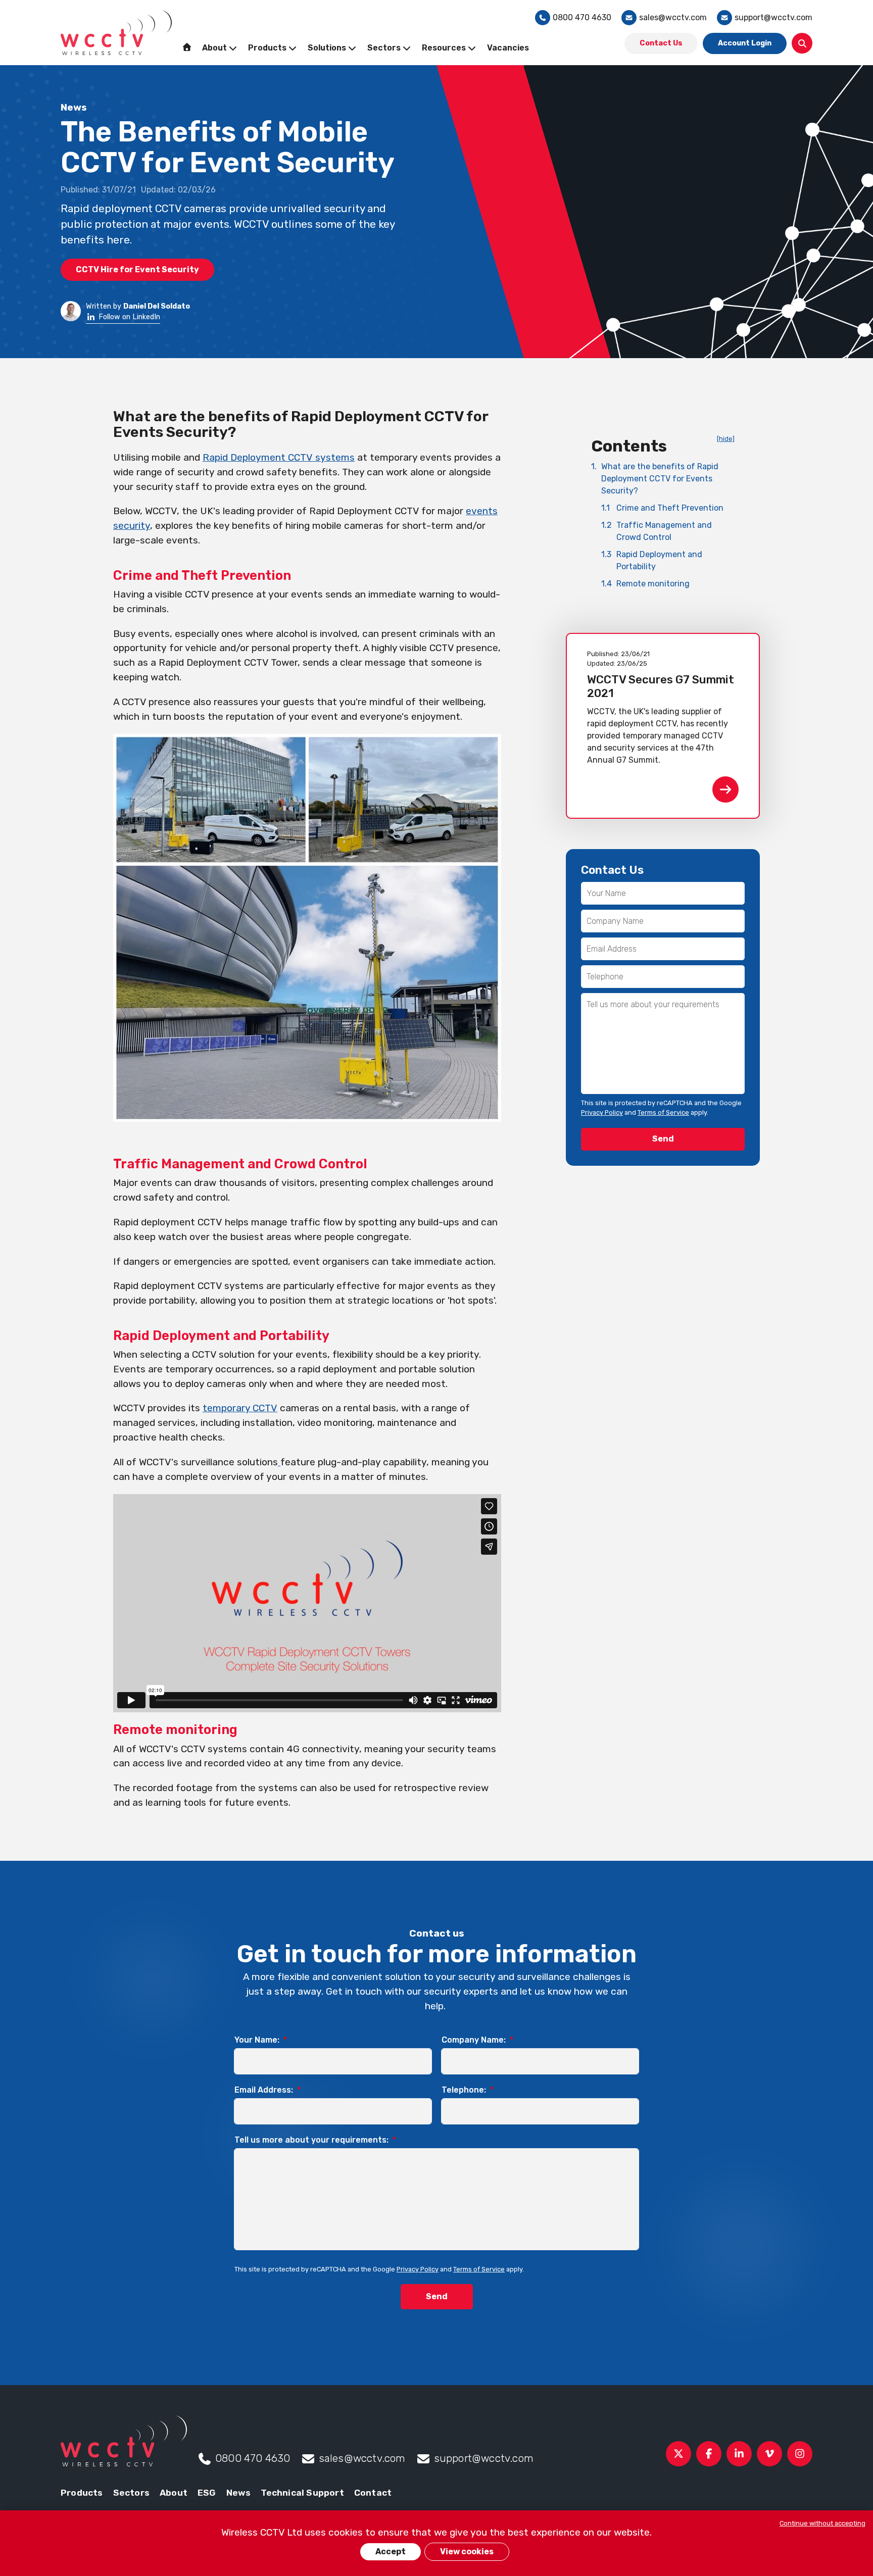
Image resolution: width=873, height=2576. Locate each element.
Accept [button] (391, 2552)
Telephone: (468, 2090)
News (239, 2493)
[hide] (726, 439)
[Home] (187, 47)
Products (82, 2493)
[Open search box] (802, 43)
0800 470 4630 (582, 17)
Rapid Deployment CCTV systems (279, 457)
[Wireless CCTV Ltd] (116, 33)
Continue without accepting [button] (822, 2523)
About (174, 2493)
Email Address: (268, 2090)
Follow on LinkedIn (129, 317)
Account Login (745, 43)
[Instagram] (800, 2454)
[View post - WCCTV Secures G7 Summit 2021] (663, 726)
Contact (373, 2493)
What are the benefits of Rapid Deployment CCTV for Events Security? (655, 479)
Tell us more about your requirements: (315, 2140)
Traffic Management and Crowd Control (657, 531)
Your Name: (261, 2040)
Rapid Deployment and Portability (652, 560)
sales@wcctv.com (673, 17)
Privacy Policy (602, 1112)
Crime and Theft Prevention (662, 508)
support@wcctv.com (773, 17)
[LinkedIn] (739, 2454)
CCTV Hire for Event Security (137, 269)
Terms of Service (663, 1112)
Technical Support (302, 2493)
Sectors (131, 2493)
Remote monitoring (645, 584)
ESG (207, 2493)
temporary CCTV (240, 1408)
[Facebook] (709, 2454)
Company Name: (477, 2040)
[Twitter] (678, 2454)
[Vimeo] (769, 2454)
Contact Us (661, 43)
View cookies (467, 2552)
